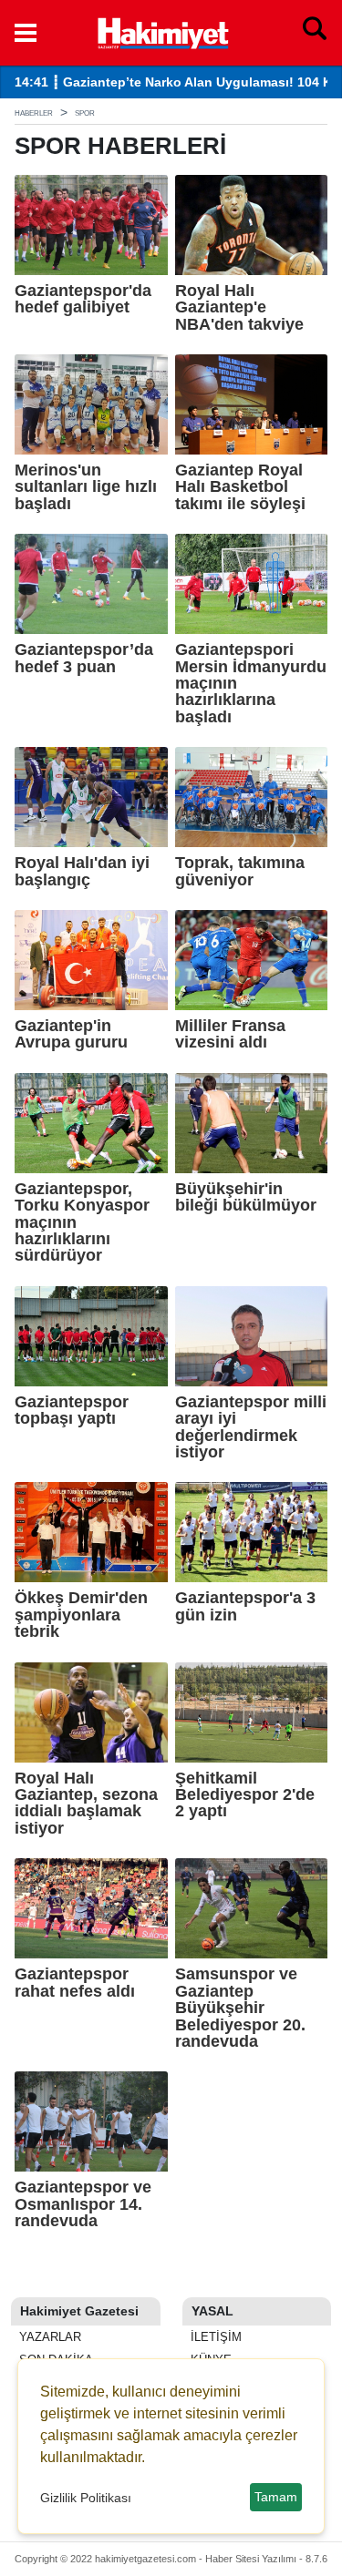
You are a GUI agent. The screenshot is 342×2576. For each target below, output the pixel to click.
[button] (26, 33)
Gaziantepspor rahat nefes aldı (75, 1983)
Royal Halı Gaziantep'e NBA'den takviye (239, 307)
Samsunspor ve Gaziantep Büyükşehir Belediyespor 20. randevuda (240, 2008)
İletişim (214, 2337)
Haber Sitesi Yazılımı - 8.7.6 (266, 2559)
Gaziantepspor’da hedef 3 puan (84, 658)
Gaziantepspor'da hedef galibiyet (83, 299)
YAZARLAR (48, 2337)
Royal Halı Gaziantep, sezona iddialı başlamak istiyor (86, 1804)
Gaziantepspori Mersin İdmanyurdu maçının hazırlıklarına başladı (251, 683)
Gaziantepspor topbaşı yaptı (72, 1411)
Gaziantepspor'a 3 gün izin (245, 1606)
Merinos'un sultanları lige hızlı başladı (86, 487)
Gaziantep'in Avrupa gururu (71, 1034)
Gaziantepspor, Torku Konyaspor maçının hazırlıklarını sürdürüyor (82, 1222)
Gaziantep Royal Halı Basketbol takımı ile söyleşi (240, 487)
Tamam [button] (276, 2497)
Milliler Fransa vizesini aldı (230, 1034)
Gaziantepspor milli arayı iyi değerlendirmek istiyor (251, 1427)
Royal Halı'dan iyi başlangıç (82, 871)
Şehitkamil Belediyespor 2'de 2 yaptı (245, 1795)
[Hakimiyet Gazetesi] (162, 31)
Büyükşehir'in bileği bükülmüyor (246, 1197)
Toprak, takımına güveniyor (240, 871)
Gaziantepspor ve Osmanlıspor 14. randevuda (83, 2204)
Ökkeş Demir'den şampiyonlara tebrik (81, 1615)
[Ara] (315, 33)
